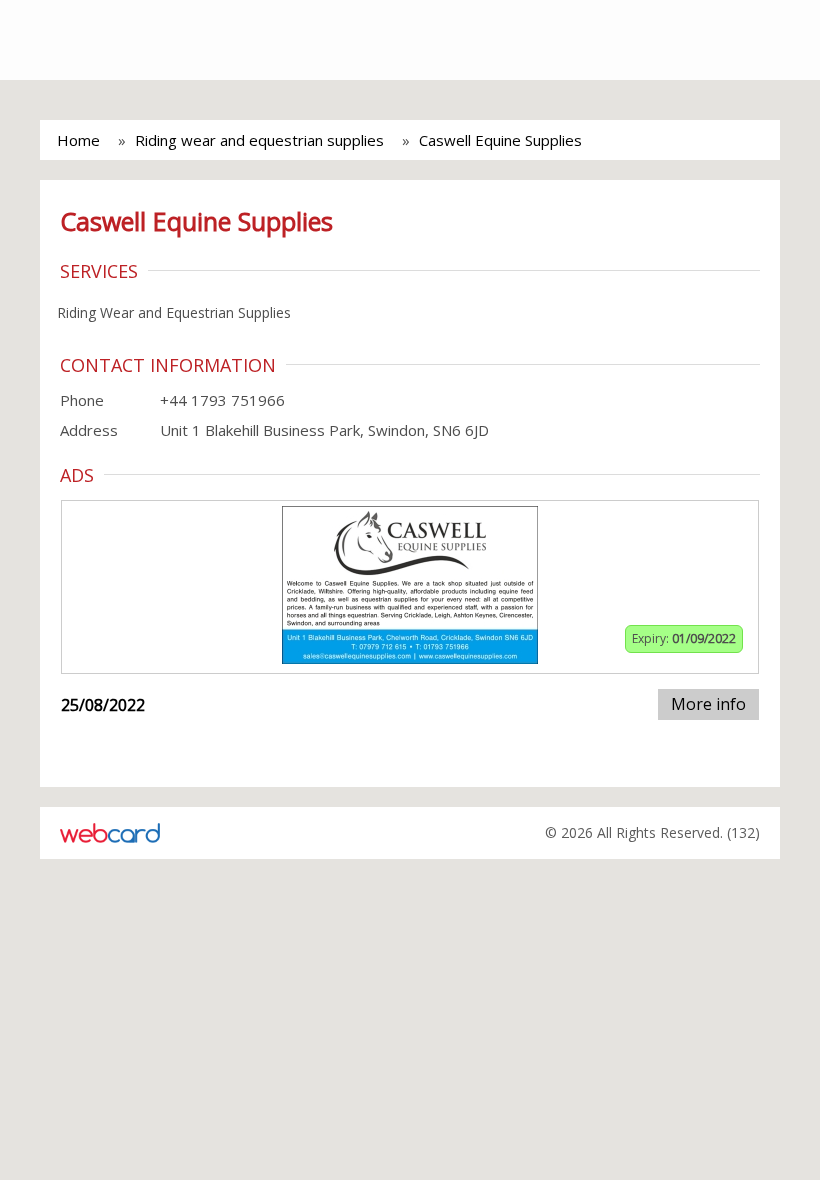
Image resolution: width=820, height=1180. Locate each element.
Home (78, 140)
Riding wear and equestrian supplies (259, 140)
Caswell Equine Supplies (500, 140)
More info (708, 704)
